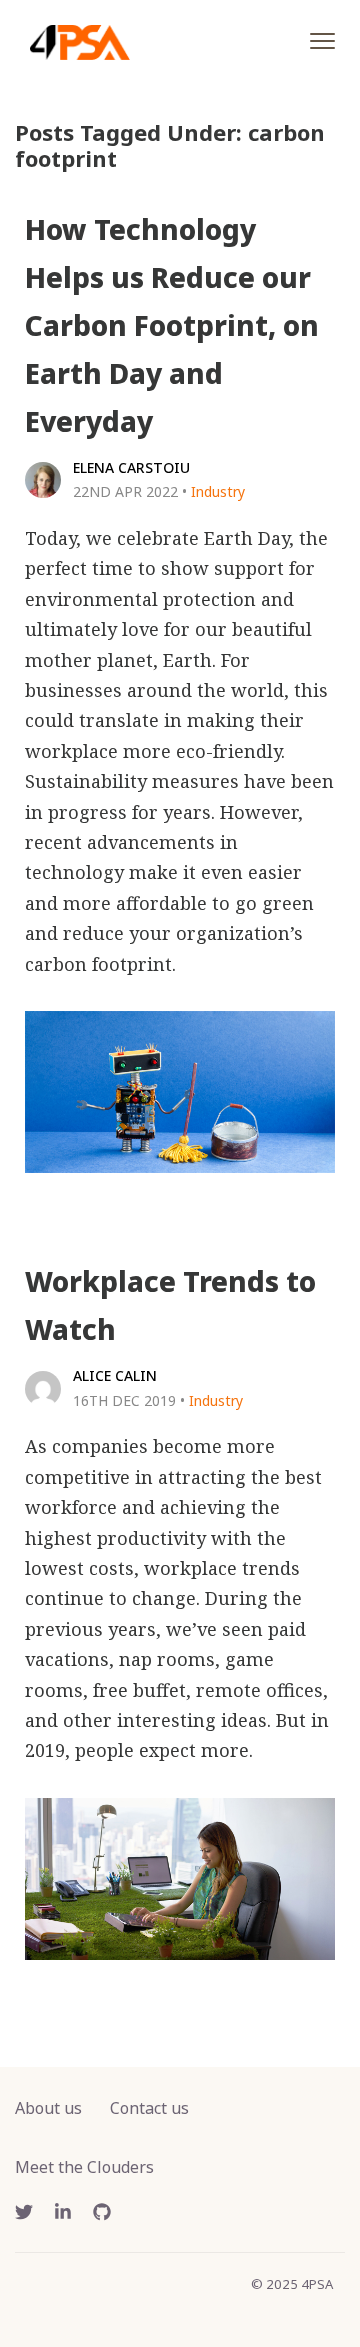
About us (48, 2108)
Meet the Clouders (84, 2167)
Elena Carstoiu (131, 467)
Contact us (149, 2108)
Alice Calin (115, 1375)
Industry (218, 491)
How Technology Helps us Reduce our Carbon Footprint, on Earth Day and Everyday (172, 325)
